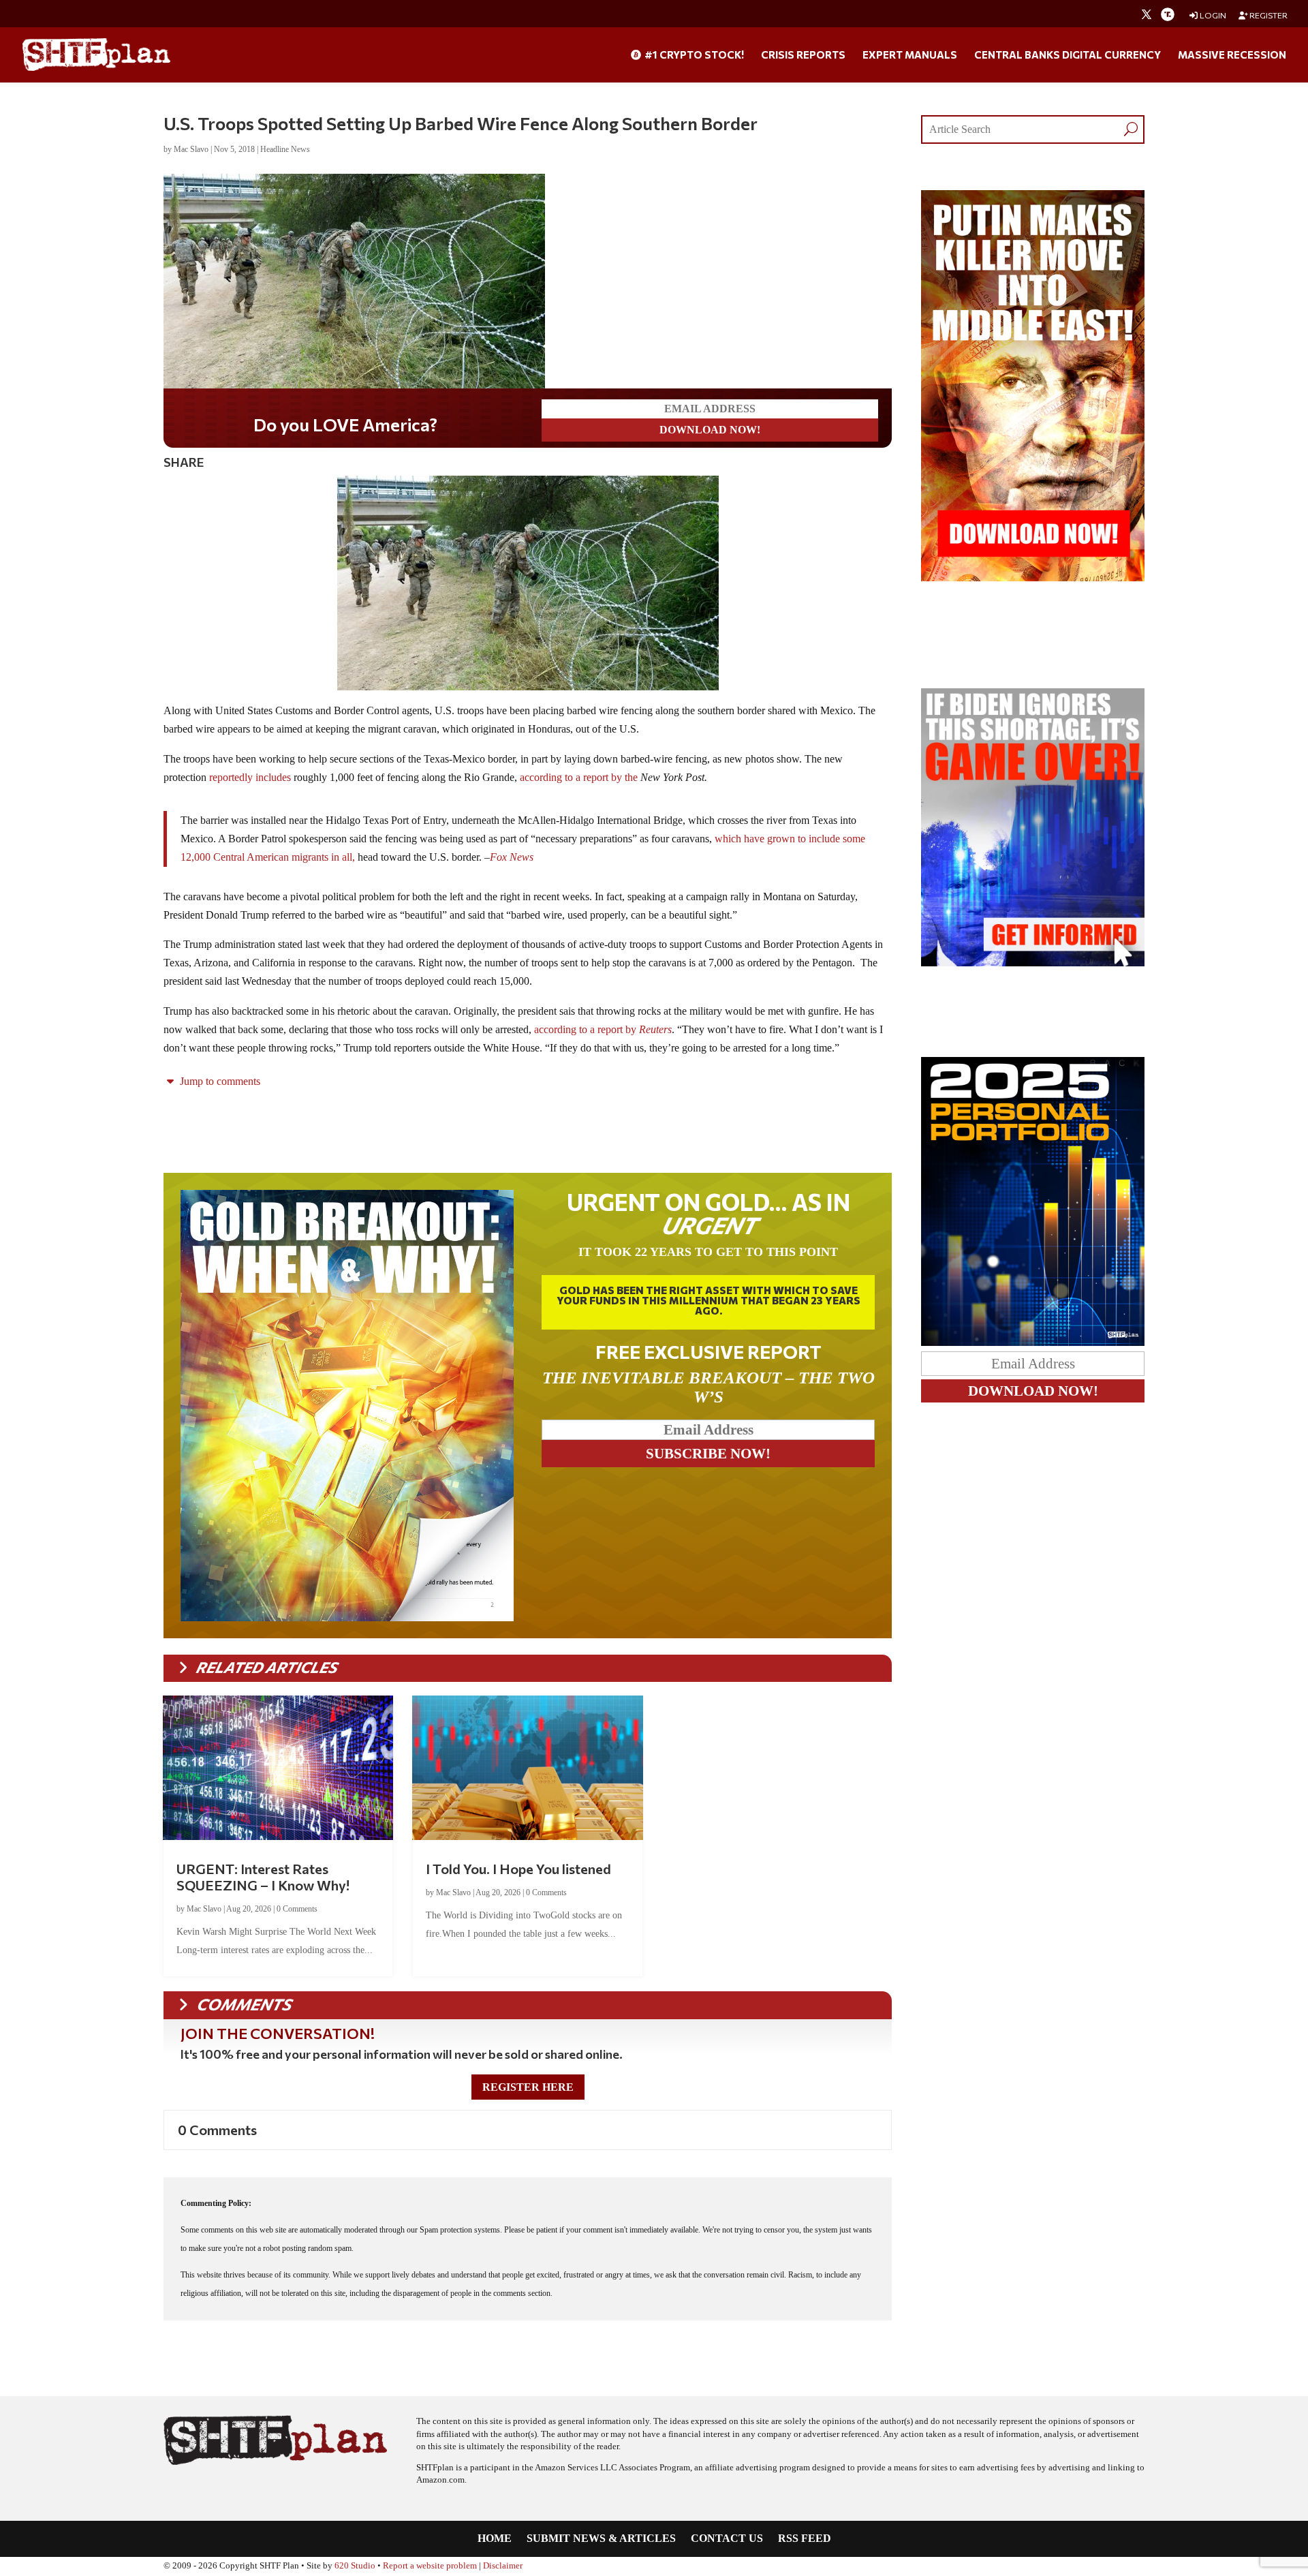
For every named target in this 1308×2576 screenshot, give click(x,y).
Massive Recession (1232, 55)
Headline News (285, 149)
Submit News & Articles (601, 2539)
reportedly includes (250, 777)
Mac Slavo (191, 149)
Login (1212, 15)
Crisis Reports (803, 55)
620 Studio (355, 2566)
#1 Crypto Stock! (693, 55)
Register (1268, 15)
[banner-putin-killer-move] (1033, 578)
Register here (528, 2087)
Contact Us (727, 2539)
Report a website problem (430, 2566)
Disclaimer (503, 2566)
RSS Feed (805, 2539)
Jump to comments (219, 1081)
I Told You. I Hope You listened (518, 1869)
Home (495, 2539)
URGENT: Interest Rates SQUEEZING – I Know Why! (263, 1877)
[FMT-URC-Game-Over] (1033, 963)
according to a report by (603, 1029)
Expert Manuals (910, 55)
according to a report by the (579, 777)
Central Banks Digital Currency (1068, 55)
